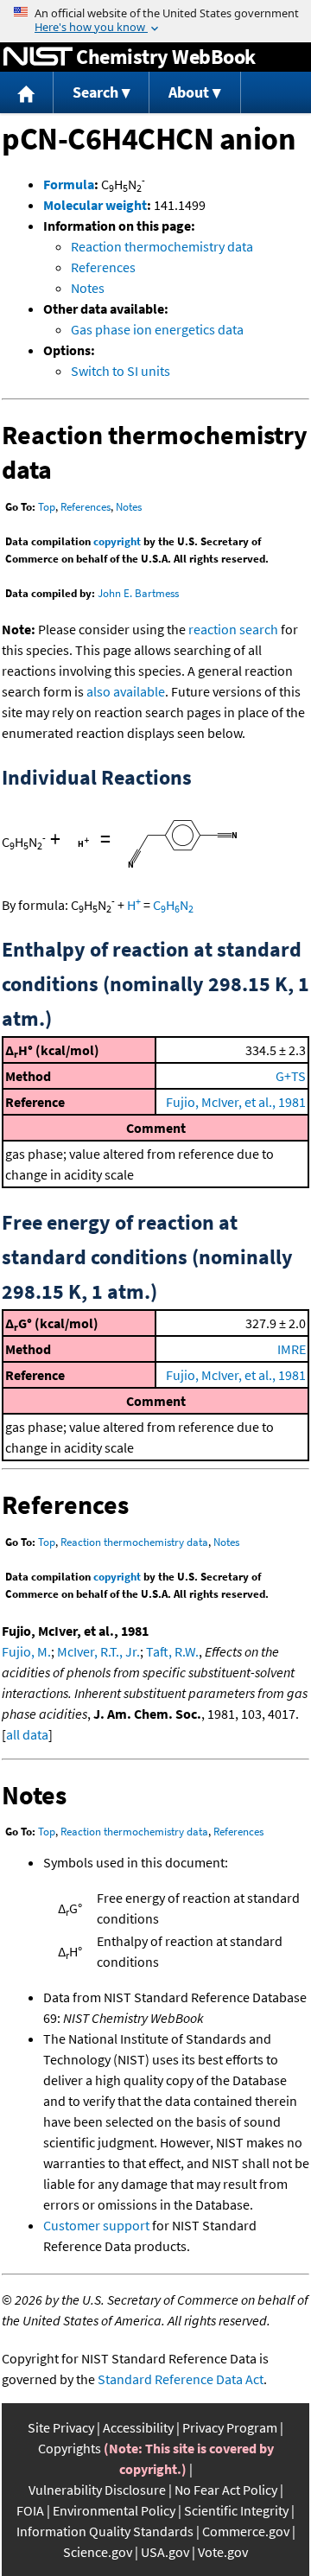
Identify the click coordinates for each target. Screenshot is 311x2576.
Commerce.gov (246, 2531)
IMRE (292, 1349)
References (103, 267)
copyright (117, 541)
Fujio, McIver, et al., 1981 (236, 1102)
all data (27, 1734)
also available (126, 691)
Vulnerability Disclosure (97, 2490)
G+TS (291, 1076)
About (189, 92)
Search (95, 92)
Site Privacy (61, 2427)
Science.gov (98, 2552)
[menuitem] (27, 93)
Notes (88, 288)
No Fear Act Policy (226, 2490)
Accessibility (138, 2427)
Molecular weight (95, 205)
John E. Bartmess (138, 593)
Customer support (96, 2225)
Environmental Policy (114, 2510)
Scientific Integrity (236, 2510)
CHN (173, 905)
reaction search (233, 629)
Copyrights (70, 2448)
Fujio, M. (26, 1651)
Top (47, 507)
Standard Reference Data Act (181, 2379)
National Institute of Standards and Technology (38, 57)
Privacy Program (230, 2427)
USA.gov (165, 2552)
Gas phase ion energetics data (157, 329)
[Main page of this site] (27, 93)
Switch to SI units (121, 371)
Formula (69, 184)
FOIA (30, 2510)
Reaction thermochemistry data (162, 246)
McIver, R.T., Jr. (98, 1651)
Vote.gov (223, 2552)
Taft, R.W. (172, 1651)
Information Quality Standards (105, 2531)
